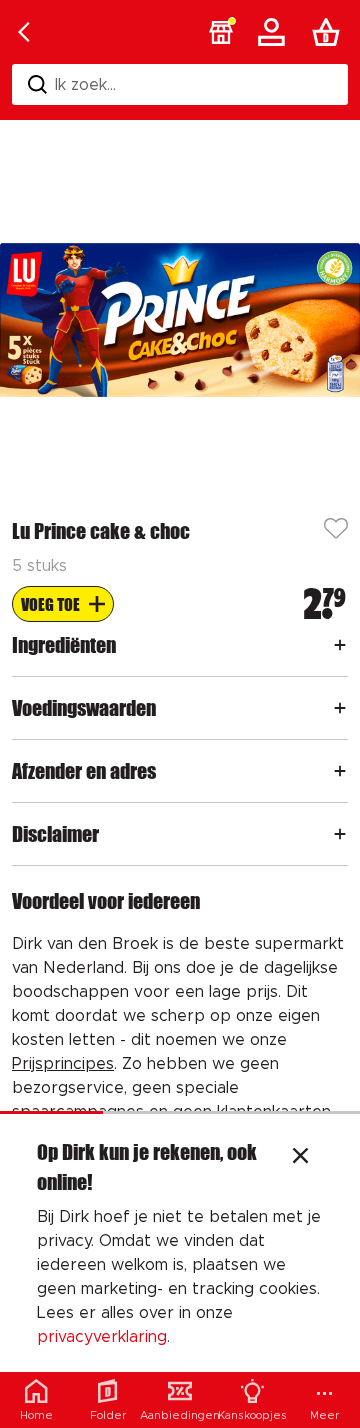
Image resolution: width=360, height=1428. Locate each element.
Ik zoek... (85, 85)
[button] (221, 32)
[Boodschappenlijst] (330, 32)
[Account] (275, 32)
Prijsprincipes (63, 1064)
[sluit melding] (300, 1158)
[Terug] (24, 32)
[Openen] (340, 645)
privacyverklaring (102, 1337)
